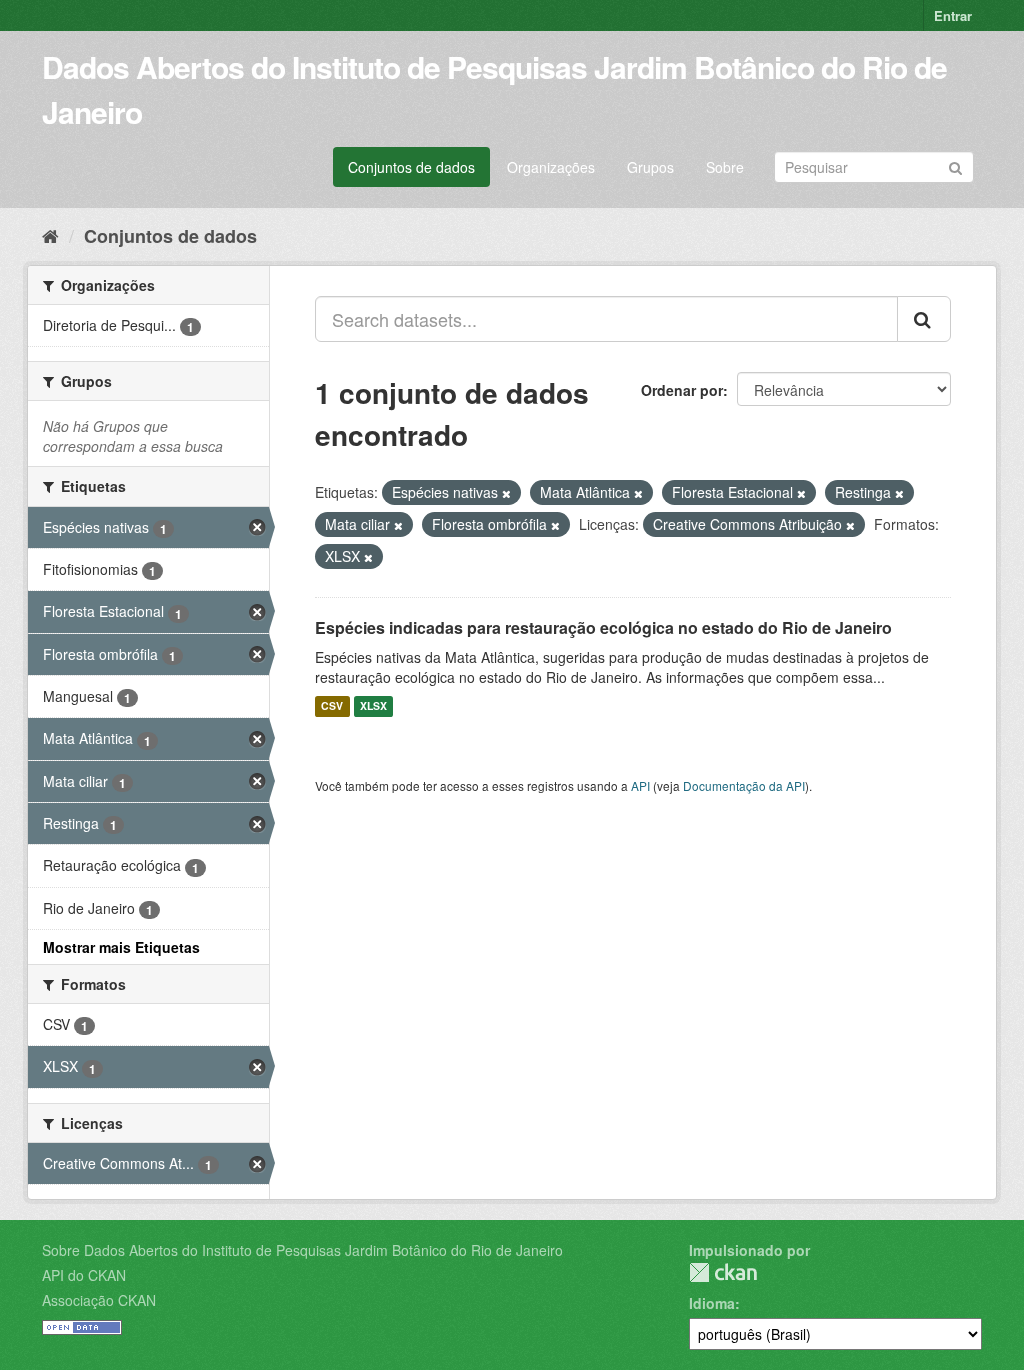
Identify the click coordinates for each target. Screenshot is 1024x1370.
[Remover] (506, 493)
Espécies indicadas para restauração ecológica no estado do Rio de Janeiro (603, 627)
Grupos (650, 167)
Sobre (725, 167)
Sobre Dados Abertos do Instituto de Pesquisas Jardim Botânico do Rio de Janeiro (302, 1250)
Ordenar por (682, 390)
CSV (332, 706)
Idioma (712, 1303)
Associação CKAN (99, 1300)
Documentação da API (744, 785)
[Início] (50, 235)
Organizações (551, 167)
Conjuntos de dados (411, 167)
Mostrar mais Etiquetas (121, 947)
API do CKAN (84, 1275)
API (640, 785)
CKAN (723, 1272)
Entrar (953, 15)
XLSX (373, 706)
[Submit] (955, 165)
